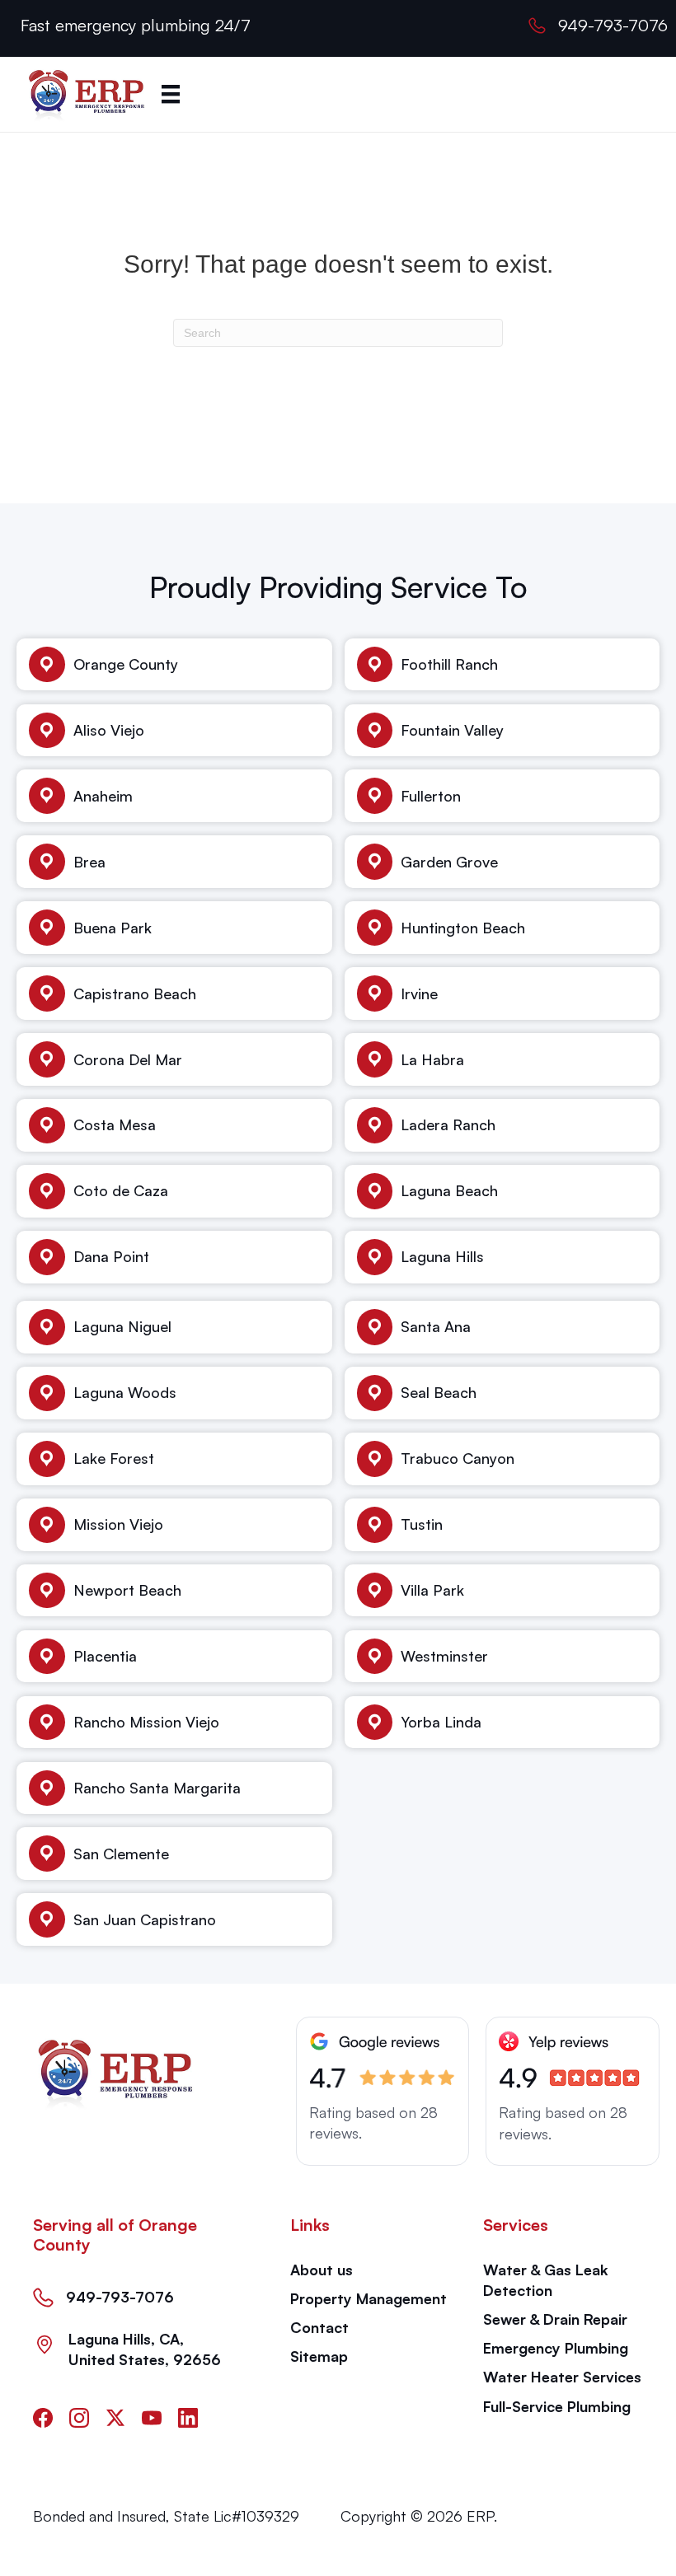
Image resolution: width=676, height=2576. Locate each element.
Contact (319, 2327)
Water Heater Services (562, 2377)
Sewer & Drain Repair (555, 2319)
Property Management (369, 2298)
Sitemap (319, 2356)
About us (322, 2270)
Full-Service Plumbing (557, 2406)
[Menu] (171, 94)
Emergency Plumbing (556, 2348)
